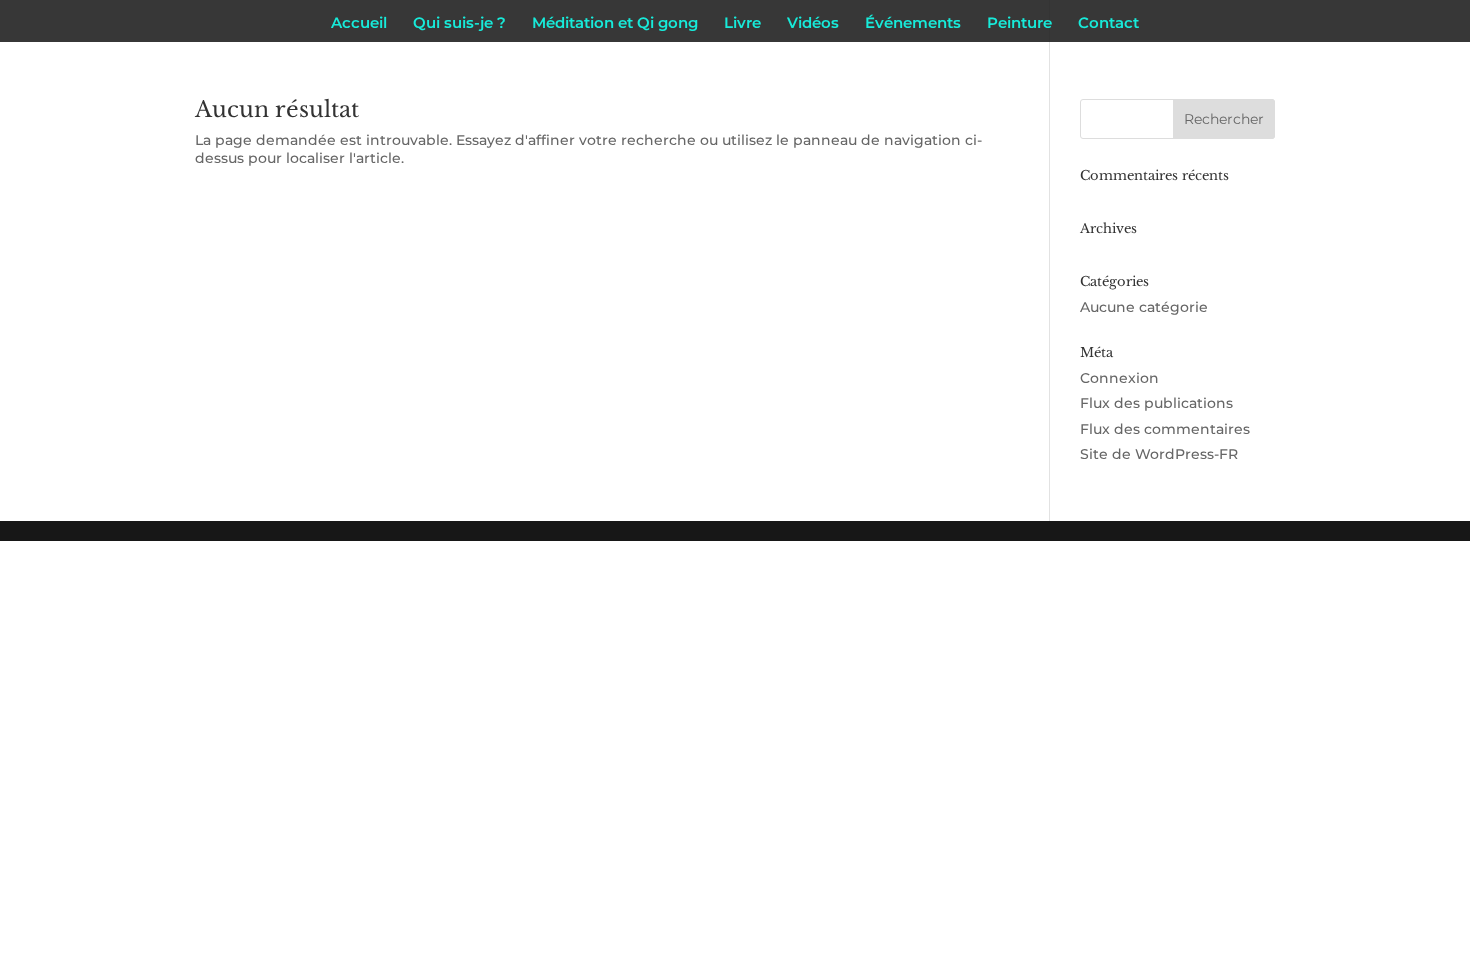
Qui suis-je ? (459, 24)
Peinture (1019, 24)
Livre (742, 24)
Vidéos (813, 24)
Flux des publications (1156, 403)
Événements (913, 24)
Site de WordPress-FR (1159, 454)
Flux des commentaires (1165, 429)
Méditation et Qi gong (615, 24)
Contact (1108, 24)
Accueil (359, 24)
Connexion (1119, 378)
